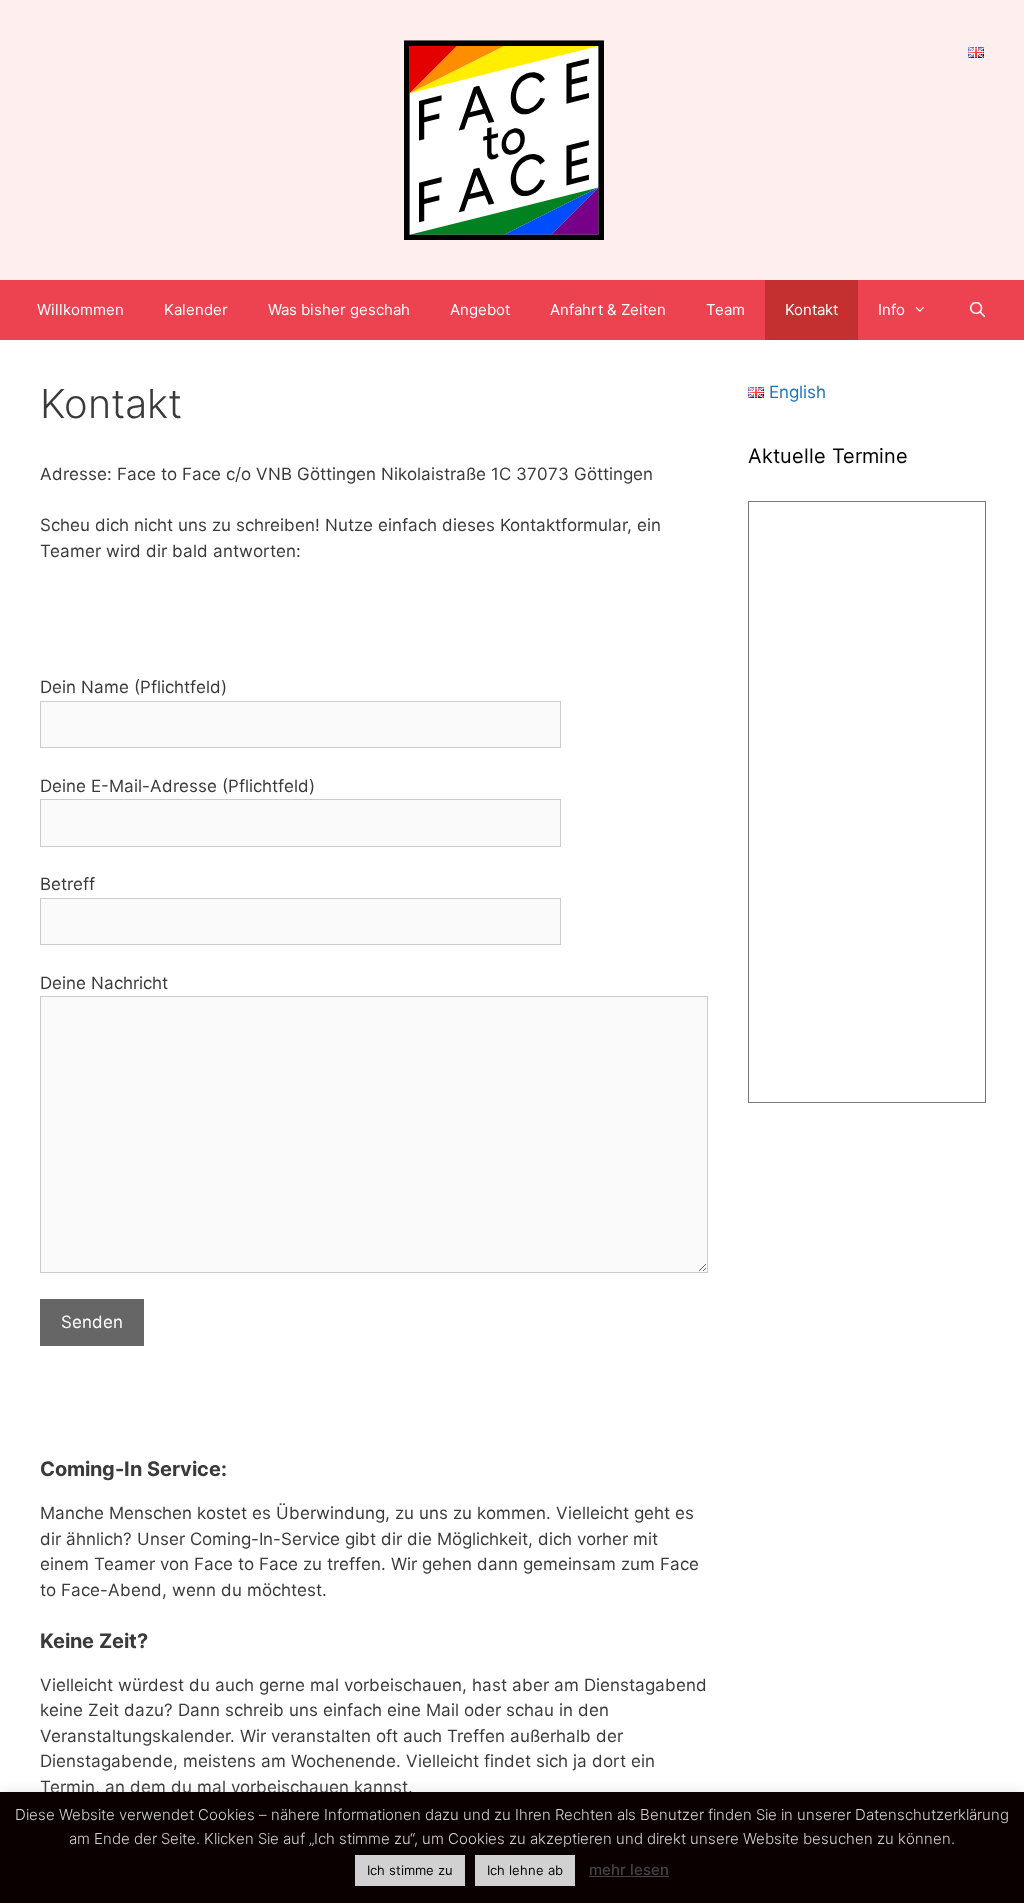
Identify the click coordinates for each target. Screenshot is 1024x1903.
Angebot (480, 309)
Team (725, 309)
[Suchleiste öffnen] (976, 310)
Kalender (196, 309)
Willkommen (80, 309)
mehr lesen (629, 1869)
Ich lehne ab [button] (525, 1870)
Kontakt (811, 309)
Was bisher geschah (339, 309)
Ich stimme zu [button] (410, 1870)
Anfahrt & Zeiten (608, 309)
